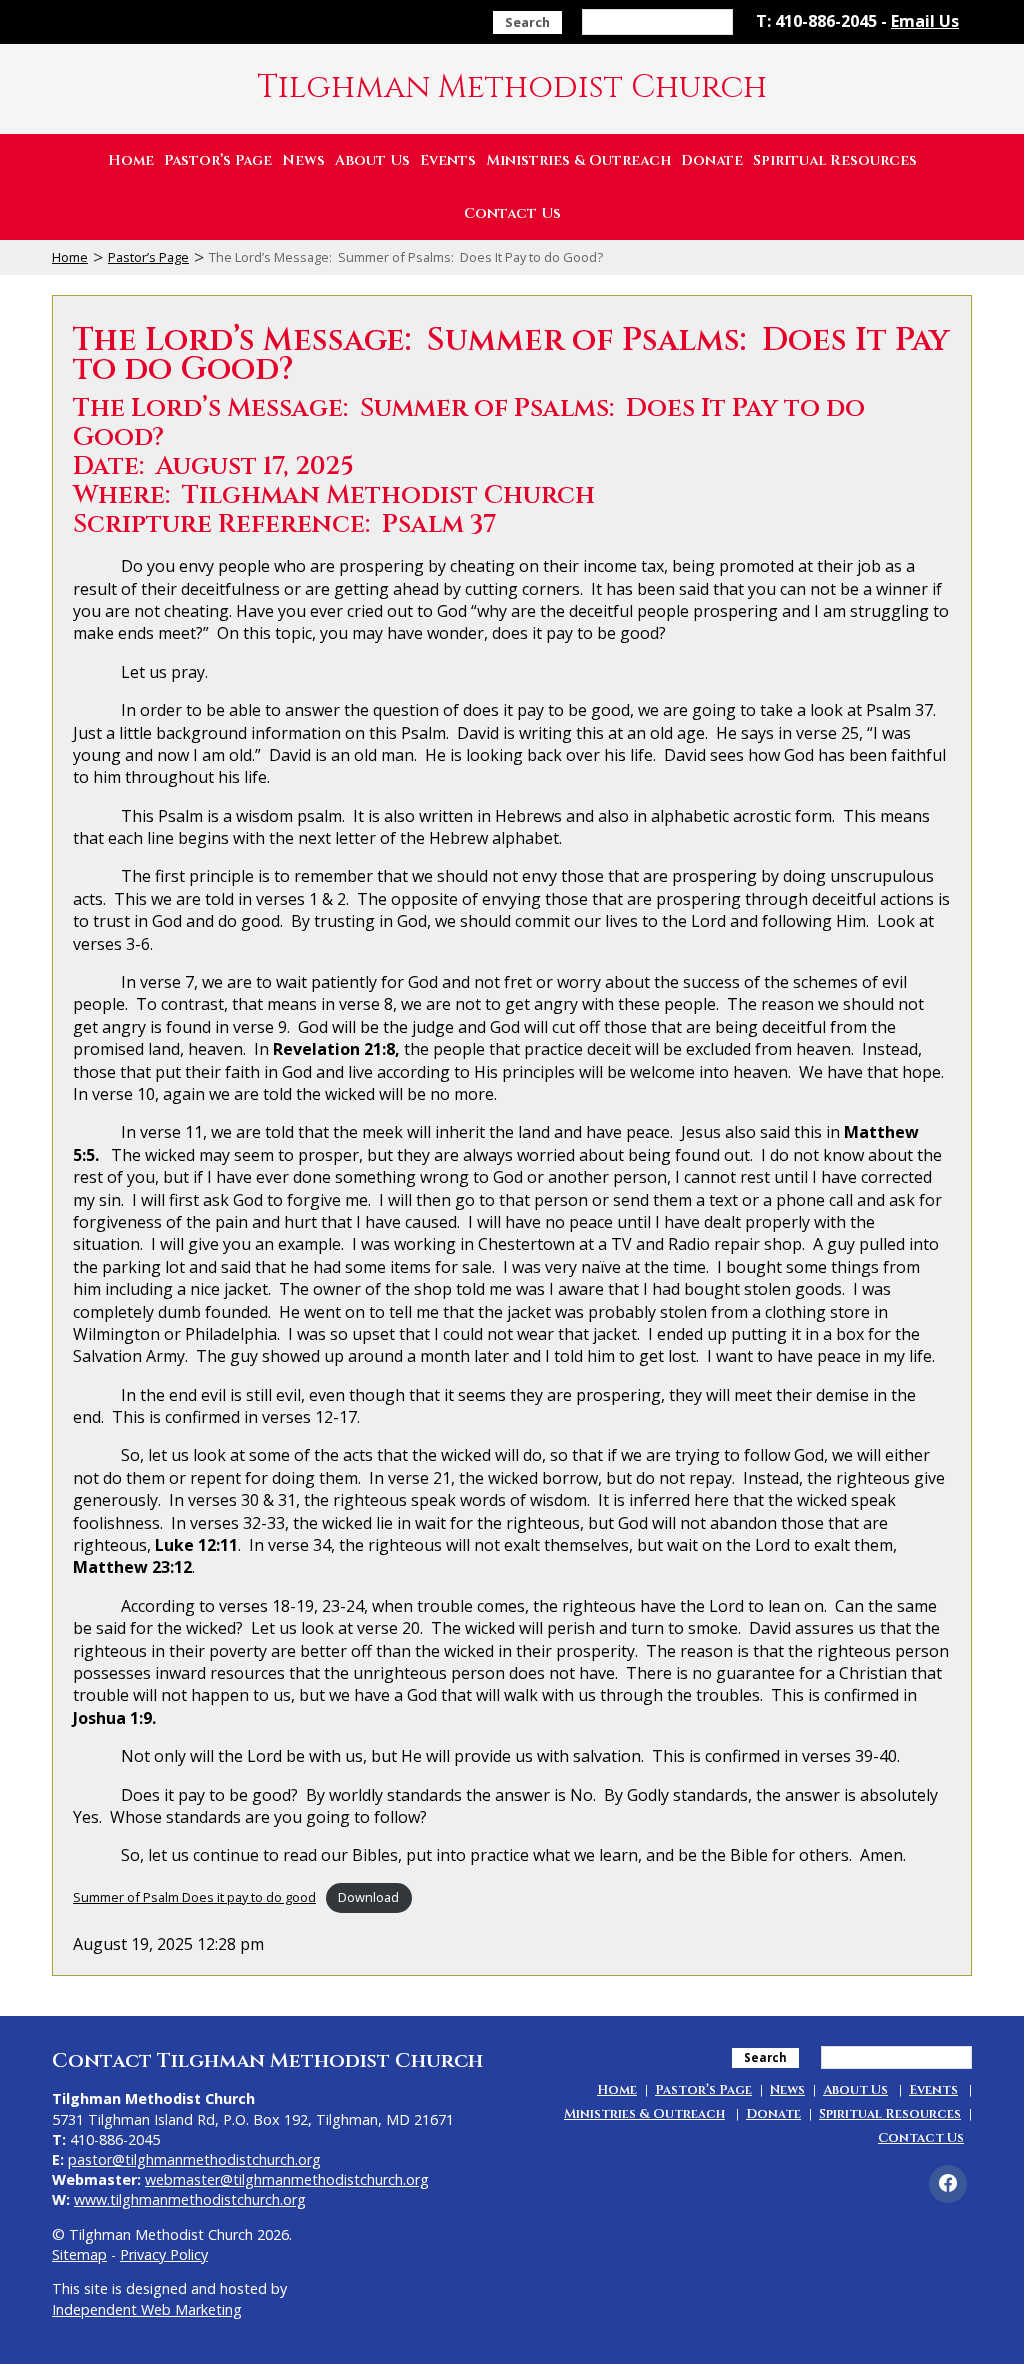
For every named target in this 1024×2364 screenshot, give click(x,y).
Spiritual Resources (835, 160)
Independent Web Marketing (147, 2309)
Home (131, 160)
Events (448, 160)
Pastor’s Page (218, 160)
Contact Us (512, 213)
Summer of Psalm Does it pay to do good (194, 1897)
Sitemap (79, 2254)
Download (368, 1897)
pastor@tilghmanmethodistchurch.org (194, 2159)
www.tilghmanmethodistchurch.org (190, 2199)
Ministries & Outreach (578, 160)
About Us (372, 160)
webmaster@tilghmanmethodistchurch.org (287, 2179)
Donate (712, 160)
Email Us (925, 21)
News (303, 160)
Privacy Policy (164, 2254)
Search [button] (527, 22)
